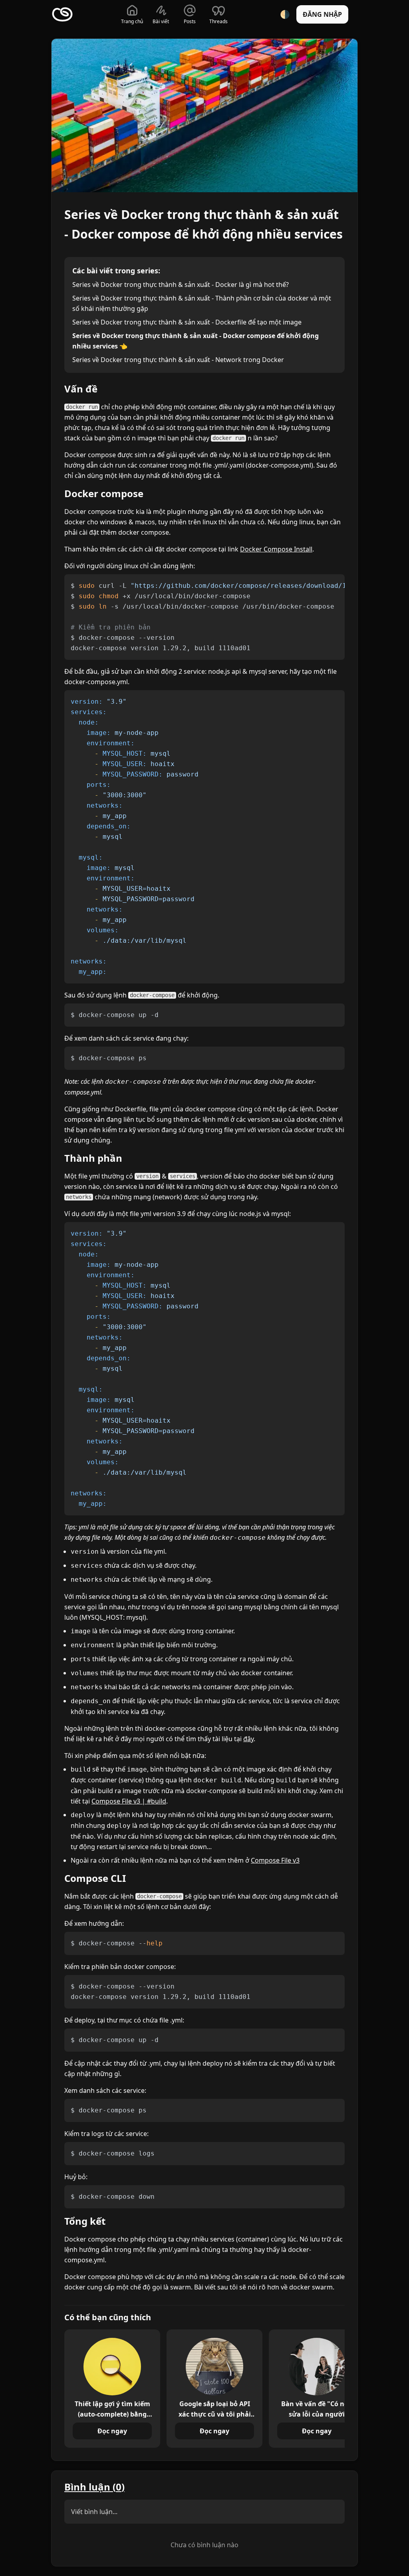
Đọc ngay (112, 2431)
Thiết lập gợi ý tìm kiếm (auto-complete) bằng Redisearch (112, 2409)
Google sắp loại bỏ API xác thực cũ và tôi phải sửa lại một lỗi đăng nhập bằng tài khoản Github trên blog (215, 2409)
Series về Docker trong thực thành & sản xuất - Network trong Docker (178, 360)
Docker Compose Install (276, 549)
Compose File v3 (275, 1860)
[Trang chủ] (62, 14)
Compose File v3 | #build (129, 1801)
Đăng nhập (322, 14)
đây (248, 1739)
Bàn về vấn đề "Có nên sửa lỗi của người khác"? (317, 2409)
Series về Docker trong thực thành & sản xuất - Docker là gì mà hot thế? (181, 285)
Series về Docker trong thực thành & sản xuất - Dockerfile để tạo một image (187, 322)
